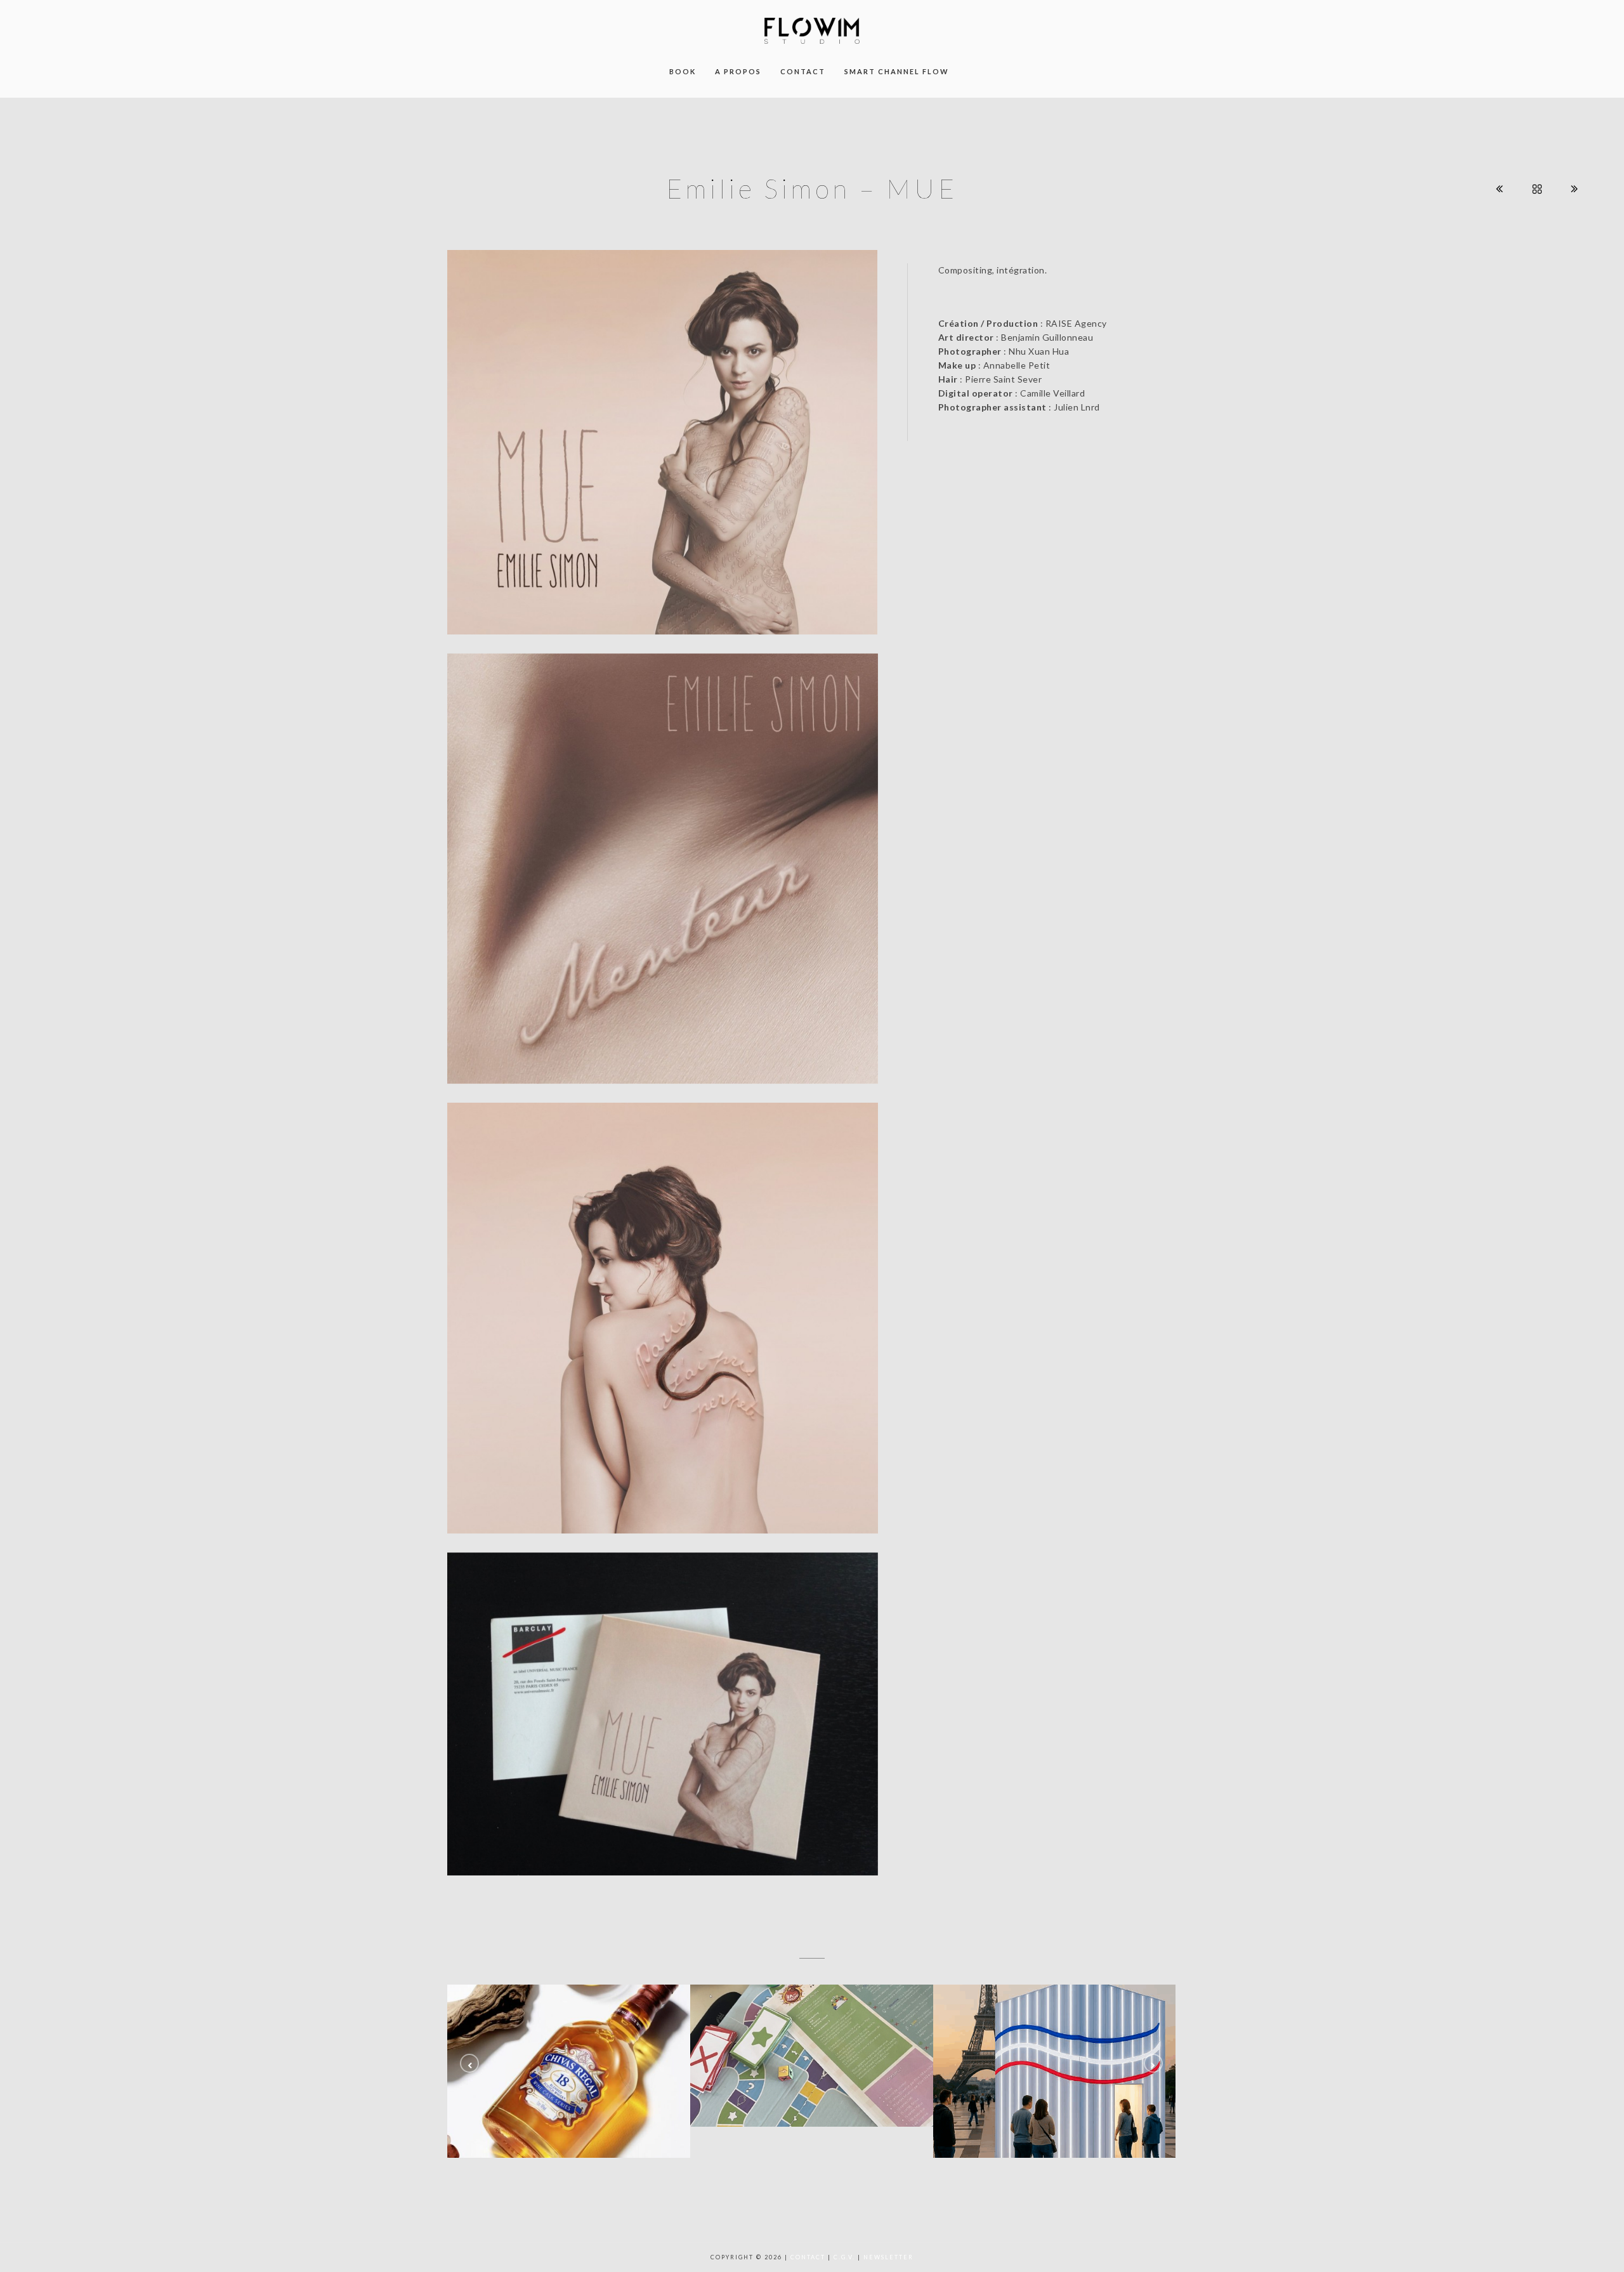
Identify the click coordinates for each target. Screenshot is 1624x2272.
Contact (808, 2257)
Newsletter (888, 2257)
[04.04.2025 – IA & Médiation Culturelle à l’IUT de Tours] (1055, 2071)
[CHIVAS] (569, 2071)
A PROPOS (738, 71)
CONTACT (803, 71)
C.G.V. (844, 2257)
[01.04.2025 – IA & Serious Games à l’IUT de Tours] (812, 2055)
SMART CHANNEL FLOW (897, 71)
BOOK (683, 71)
